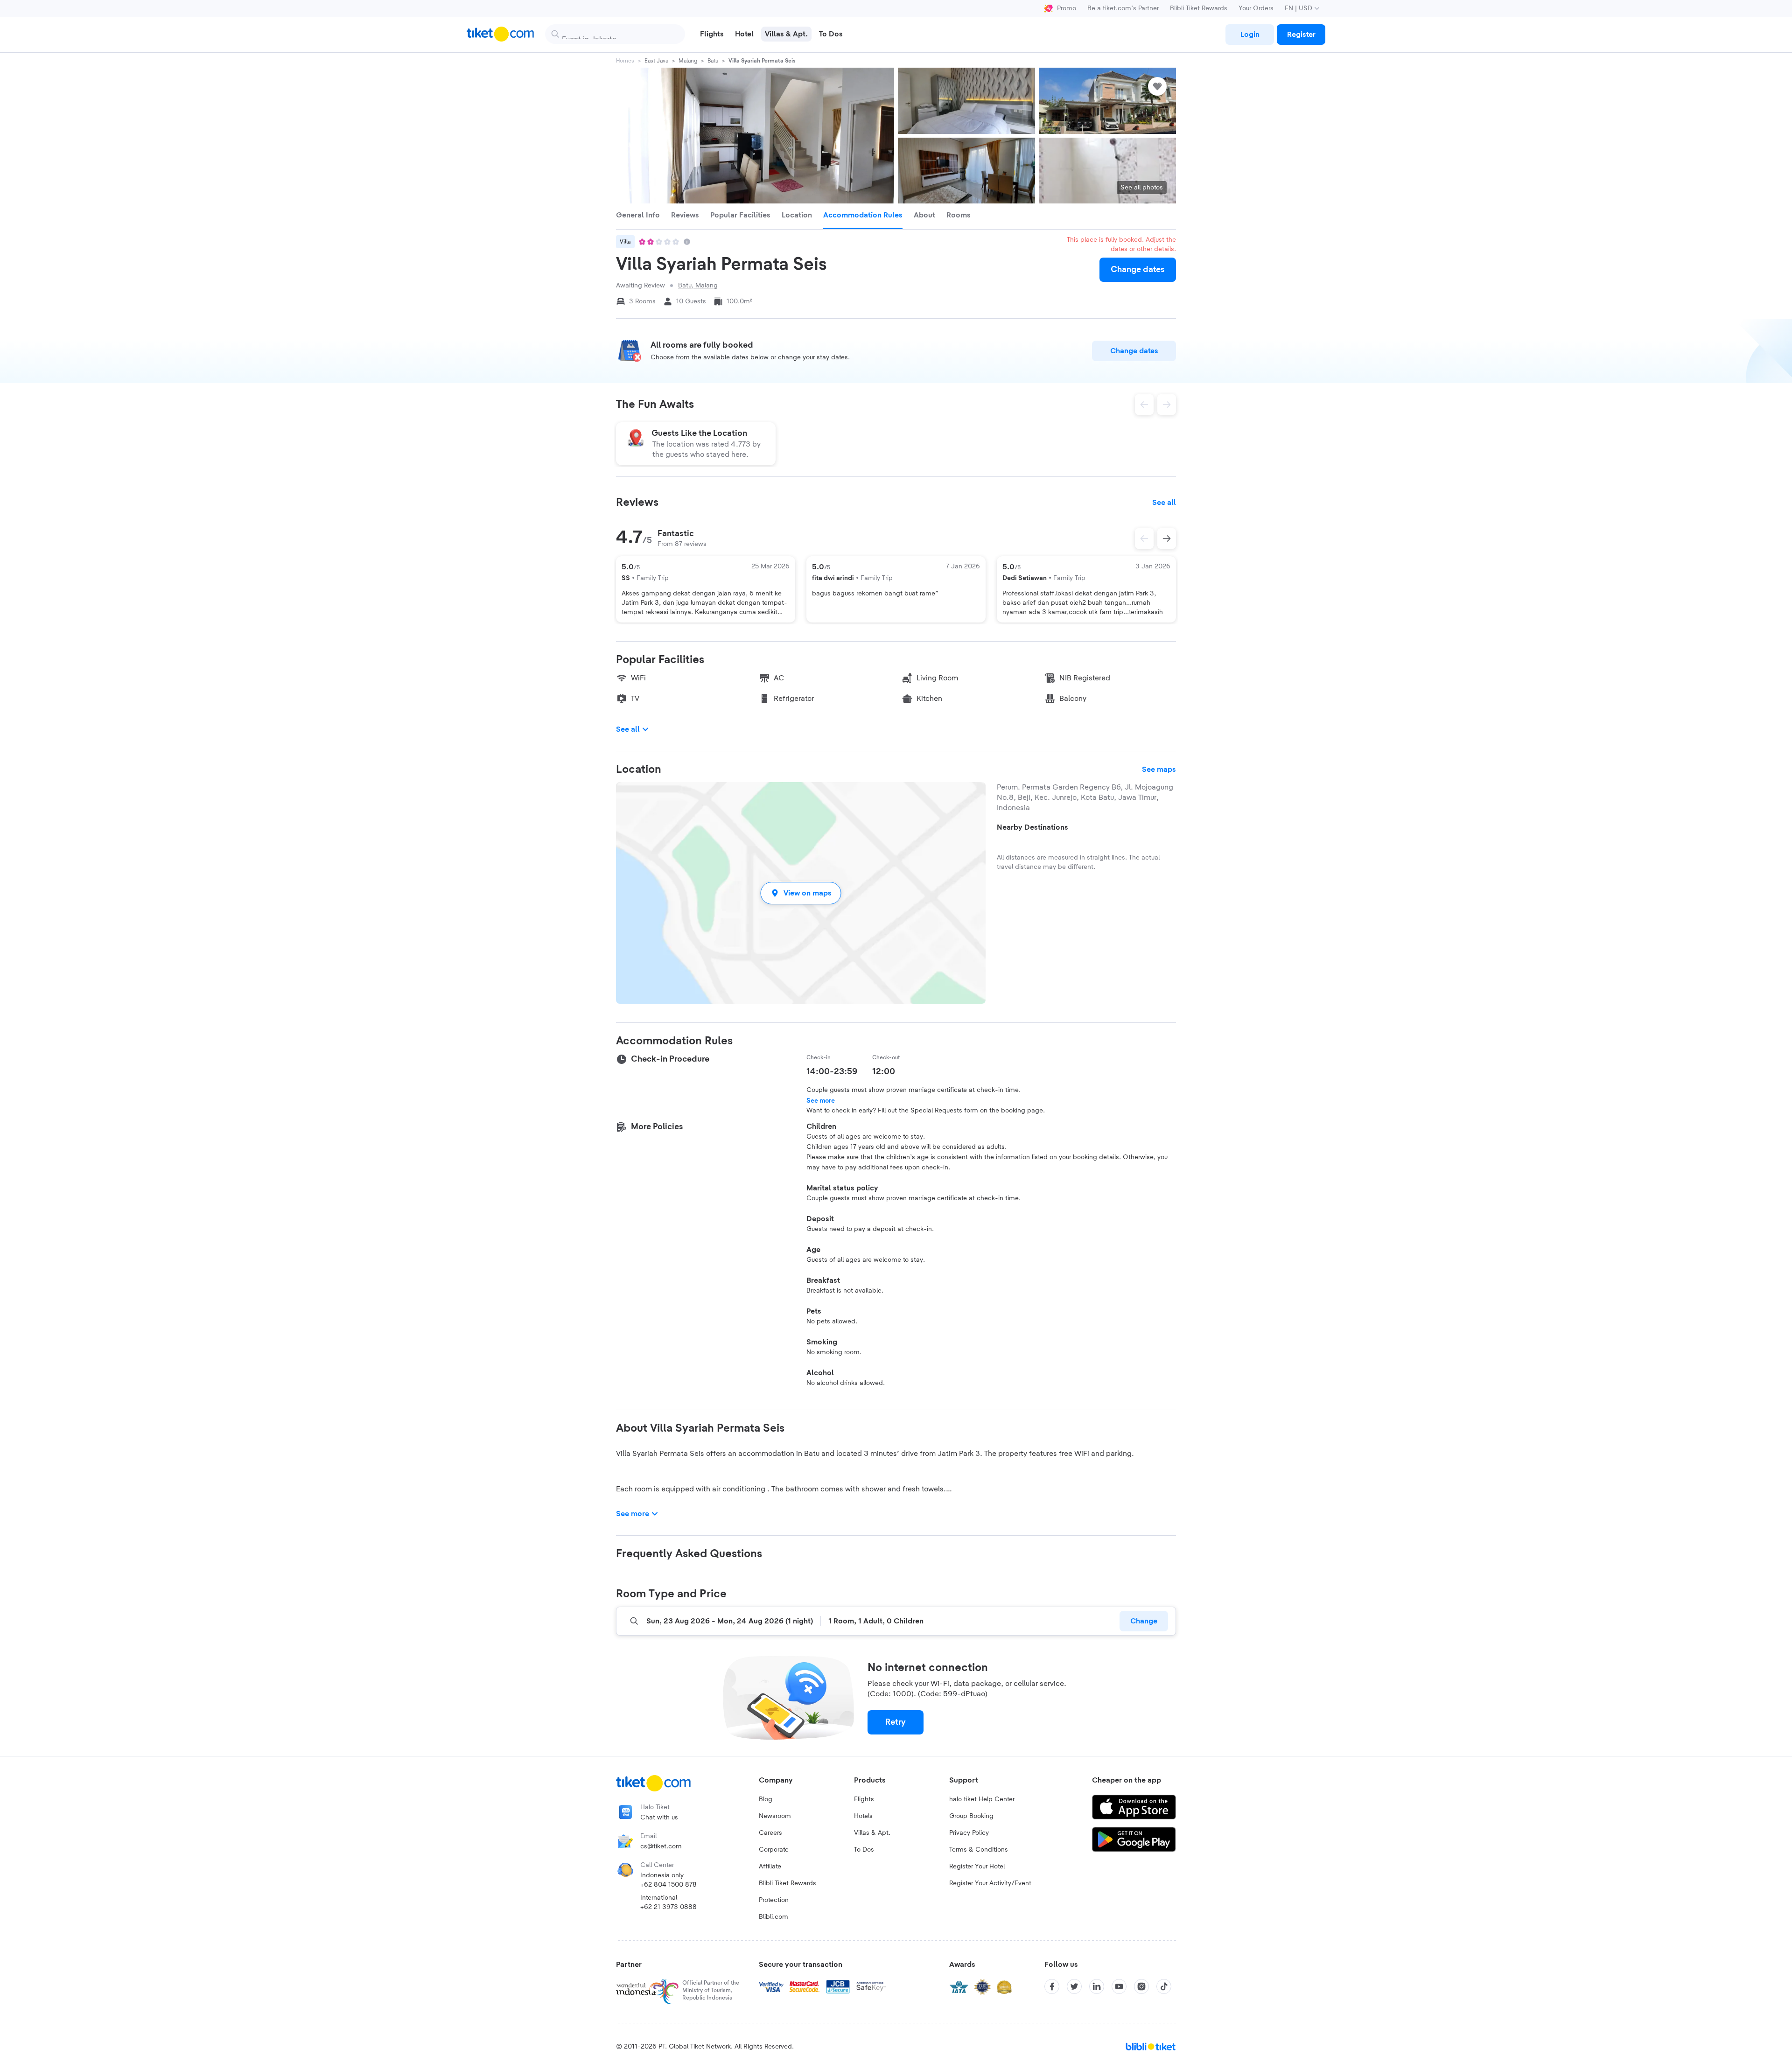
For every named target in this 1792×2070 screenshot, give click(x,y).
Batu (713, 61)
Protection (774, 1900)
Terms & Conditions (979, 1850)
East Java (656, 61)
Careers (770, 1833)
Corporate (774, 1850)
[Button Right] (1167, 538)
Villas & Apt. (872, 1833)
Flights (864, 1799)
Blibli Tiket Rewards (1199, 8)
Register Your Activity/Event (990, 1883)
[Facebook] (1052, 1986)
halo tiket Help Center (982, 1799)
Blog (766, 1799)
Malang (688, 61)
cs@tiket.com (661, 1846)
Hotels (863, 1816)
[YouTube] (1119, 1986)
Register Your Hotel (977, 1867)
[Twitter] (1074, 1986)
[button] (801, 893)
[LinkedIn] (1097, 1986)
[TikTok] (1164, 1986)
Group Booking (971, 1816)
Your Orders (1256, 8)
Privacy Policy (969, 1833)
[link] (1250, 35)
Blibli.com (773, 1917)
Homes (625, 61)
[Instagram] (1141, 1986)
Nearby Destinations (1032, 827)
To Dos (864, 1850)
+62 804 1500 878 (668, 1885)
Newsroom (775, 1816)
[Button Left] (1144, 538)
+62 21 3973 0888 (668, 1907)
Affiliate (770, 1867)
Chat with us (659, 1818)
